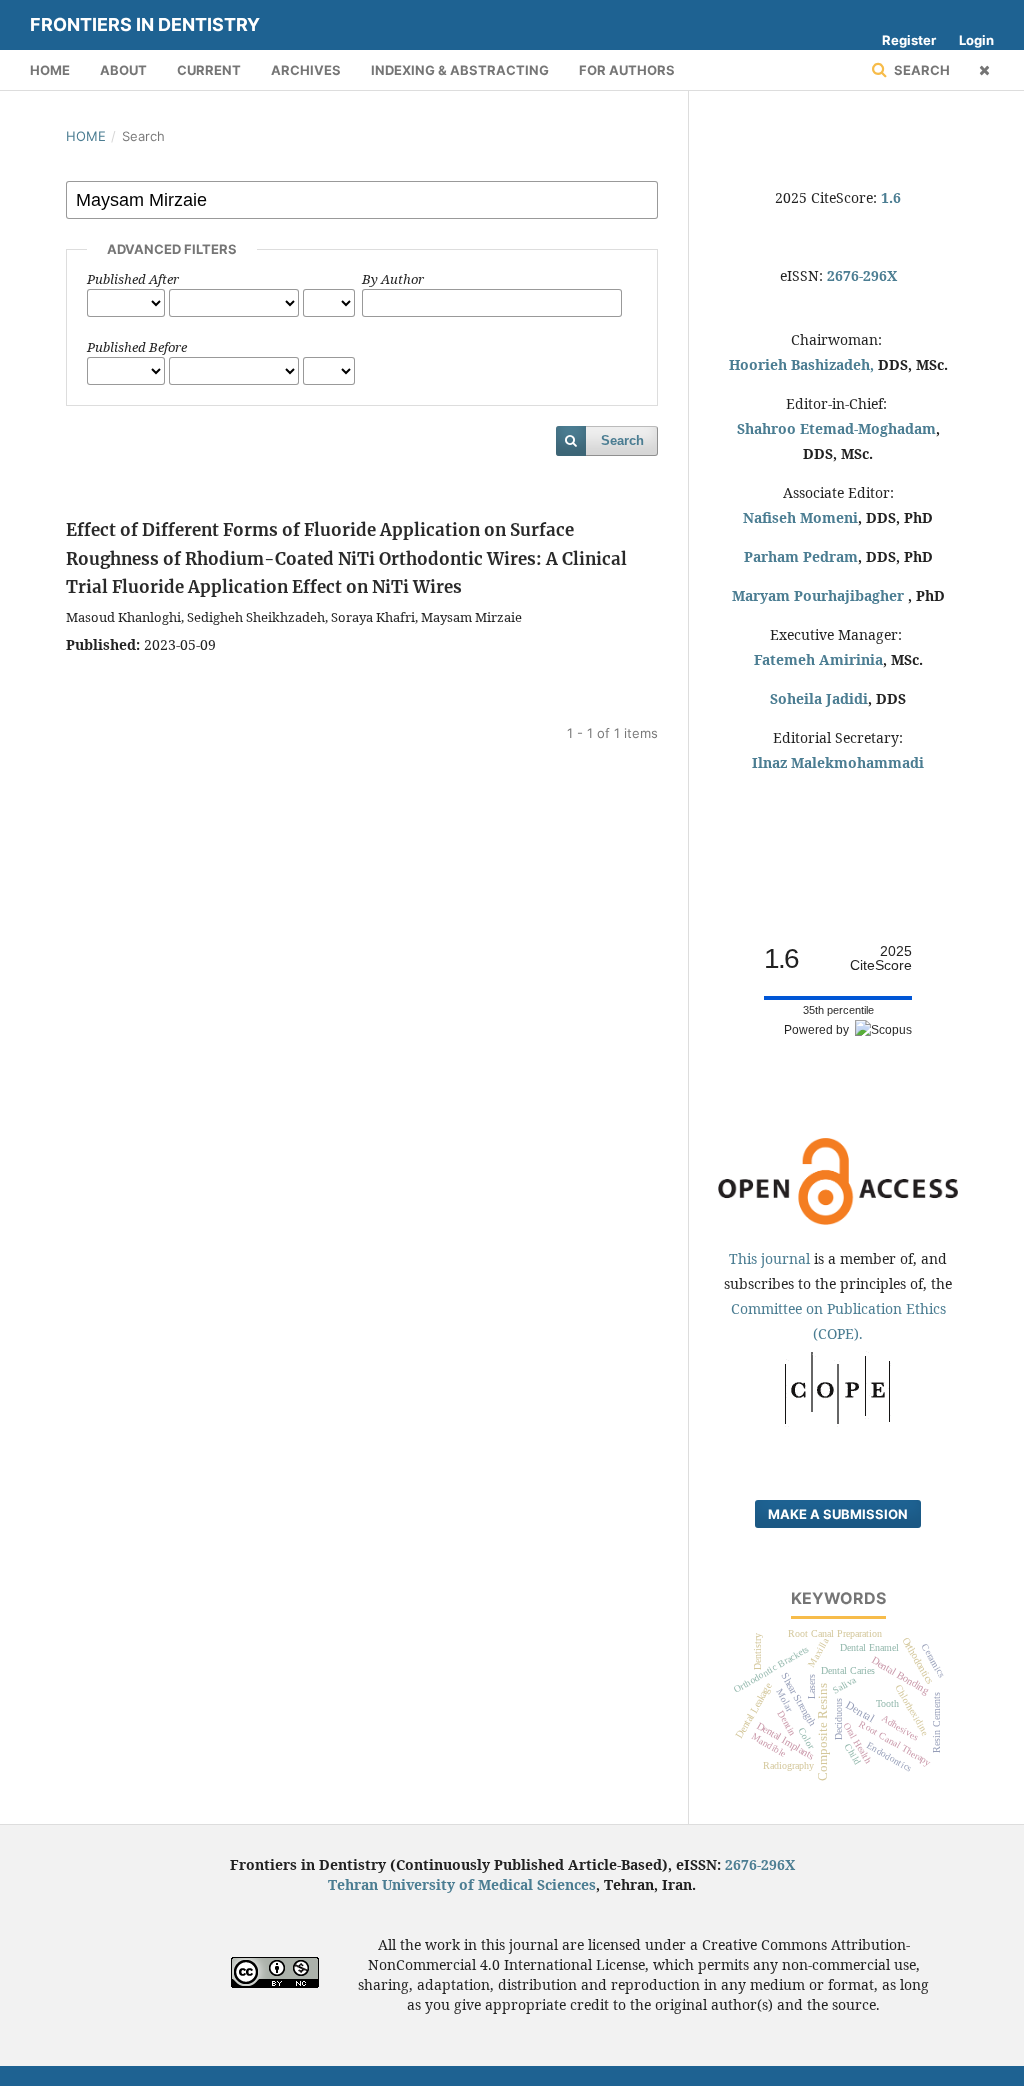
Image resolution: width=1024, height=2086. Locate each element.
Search (920, 70)
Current (209, 70)
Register (909, 40)
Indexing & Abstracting (460, 70)
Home (50, 70)
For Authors (627, 70)
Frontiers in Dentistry (145, 24)
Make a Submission (838, 1514)
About (123, 70)
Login (976, 40)
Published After (133, 279)
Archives (306, 70)
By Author (393, 279)
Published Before (137, 347)
